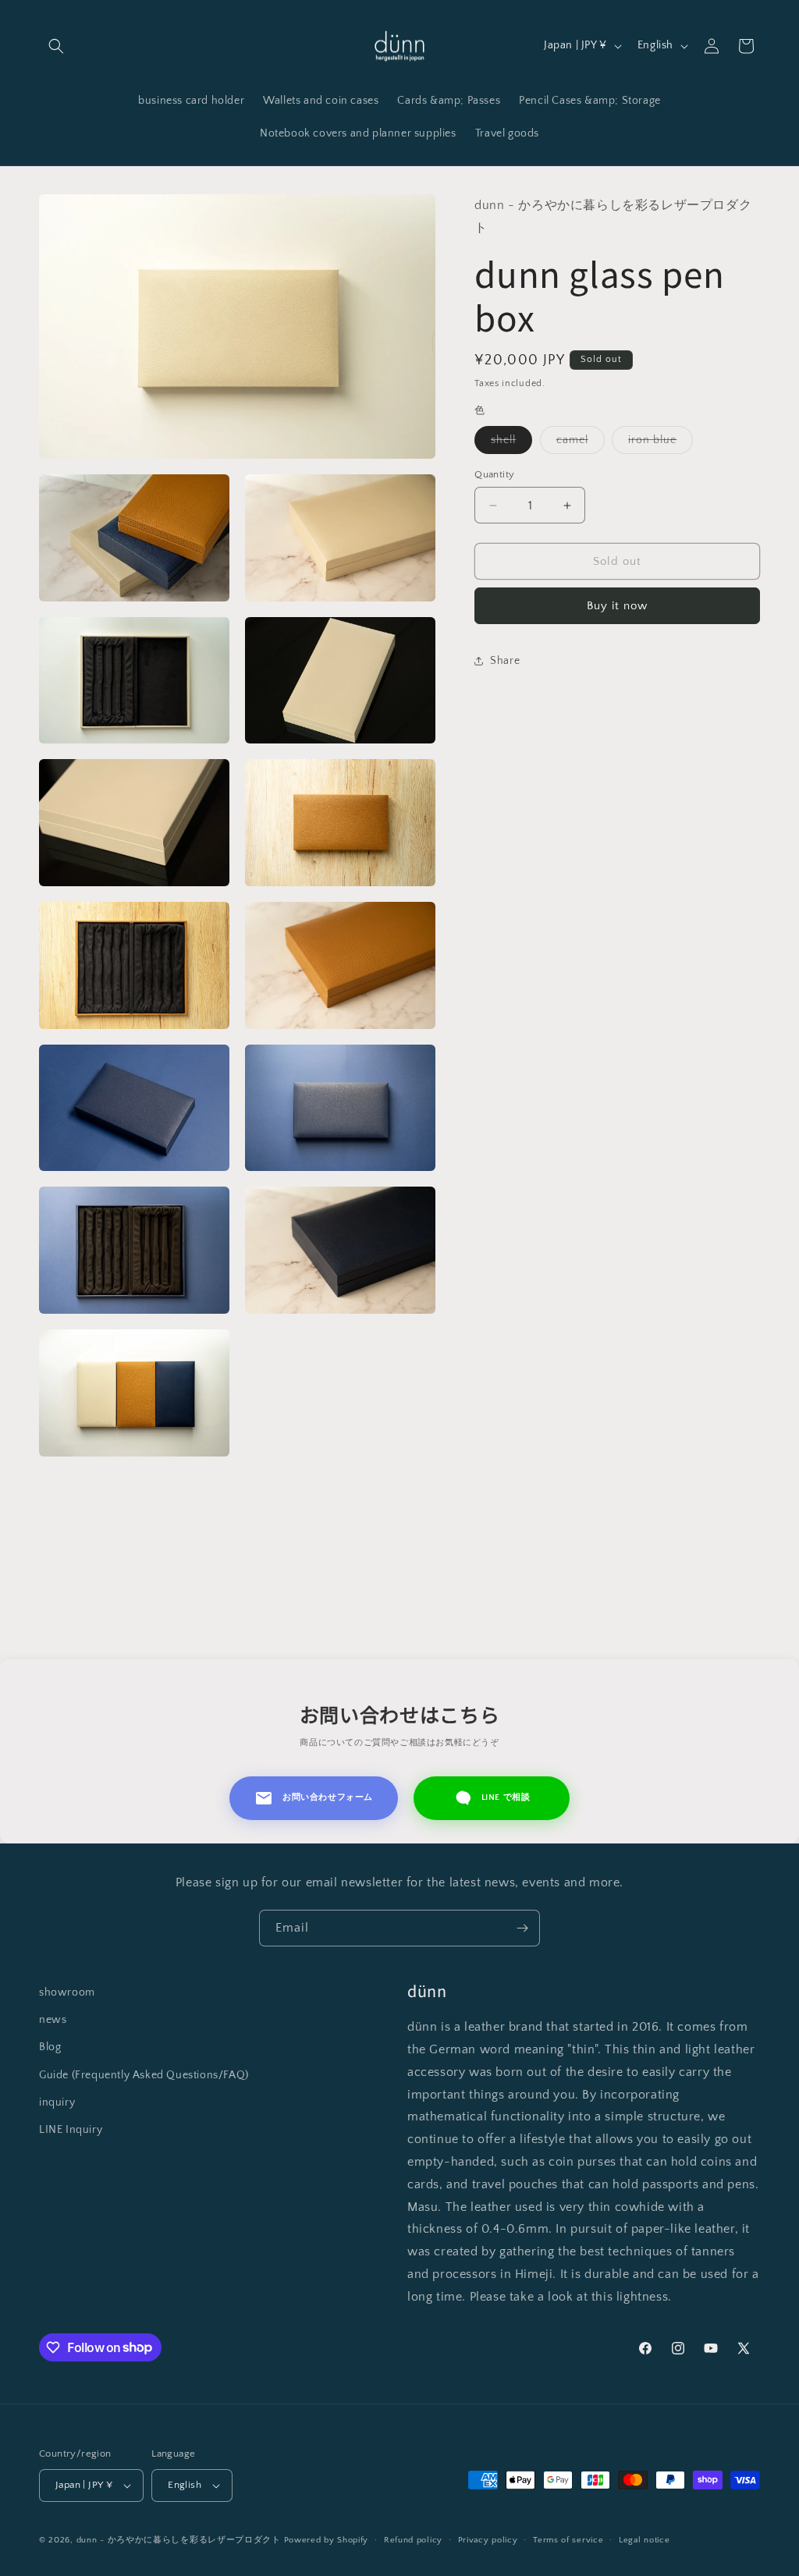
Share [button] (505, 661)
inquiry (57, 2102)
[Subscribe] (522, 1928)
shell (511, 444)
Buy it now (617, 606)
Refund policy (413, 2540)
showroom (67, 1992)
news (53, 2020)
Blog (50, 2047)
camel (581, 444)
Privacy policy (488, 2540)
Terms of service (568, 2540)
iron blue (661, 444)
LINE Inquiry (71, 2130)
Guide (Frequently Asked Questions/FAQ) (144, 2075)
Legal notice (644, 2540)
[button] (56, 46)
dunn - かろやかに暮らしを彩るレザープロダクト (179, 2540)
